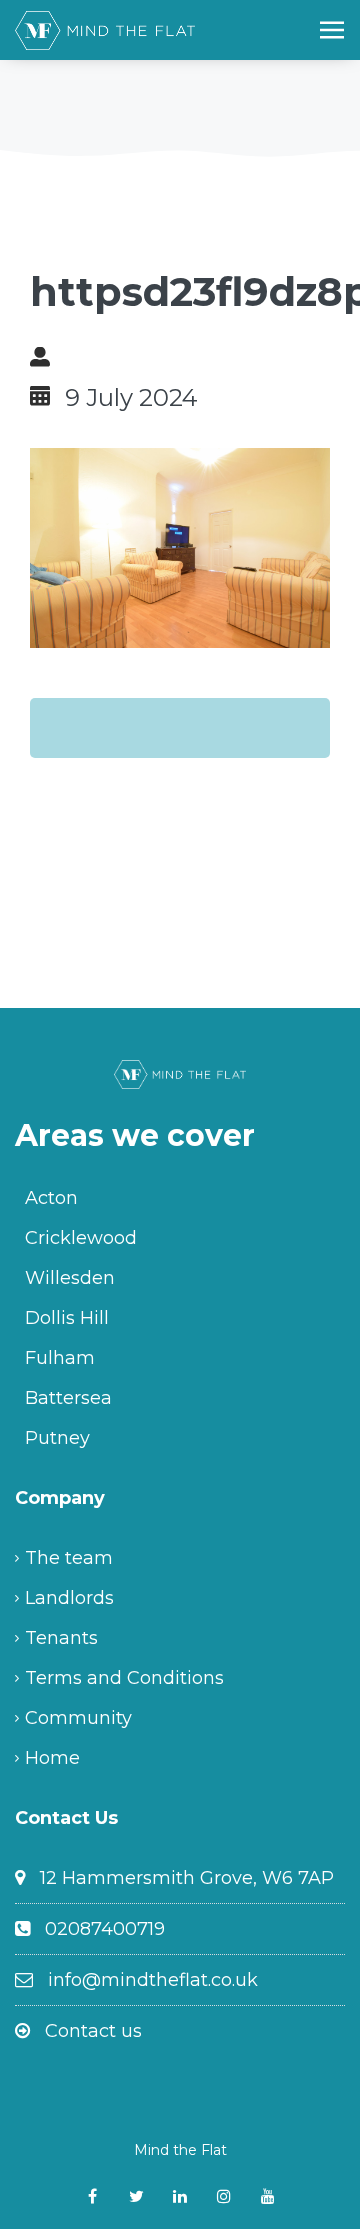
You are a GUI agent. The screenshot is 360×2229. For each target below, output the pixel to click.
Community (78, 1718)
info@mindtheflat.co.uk (153, 1980)
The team (69, 1558)
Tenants (61, 1638)
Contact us (93, 2031)
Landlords (69, 1598)
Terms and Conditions (124, 1678)
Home (52, 1758)
